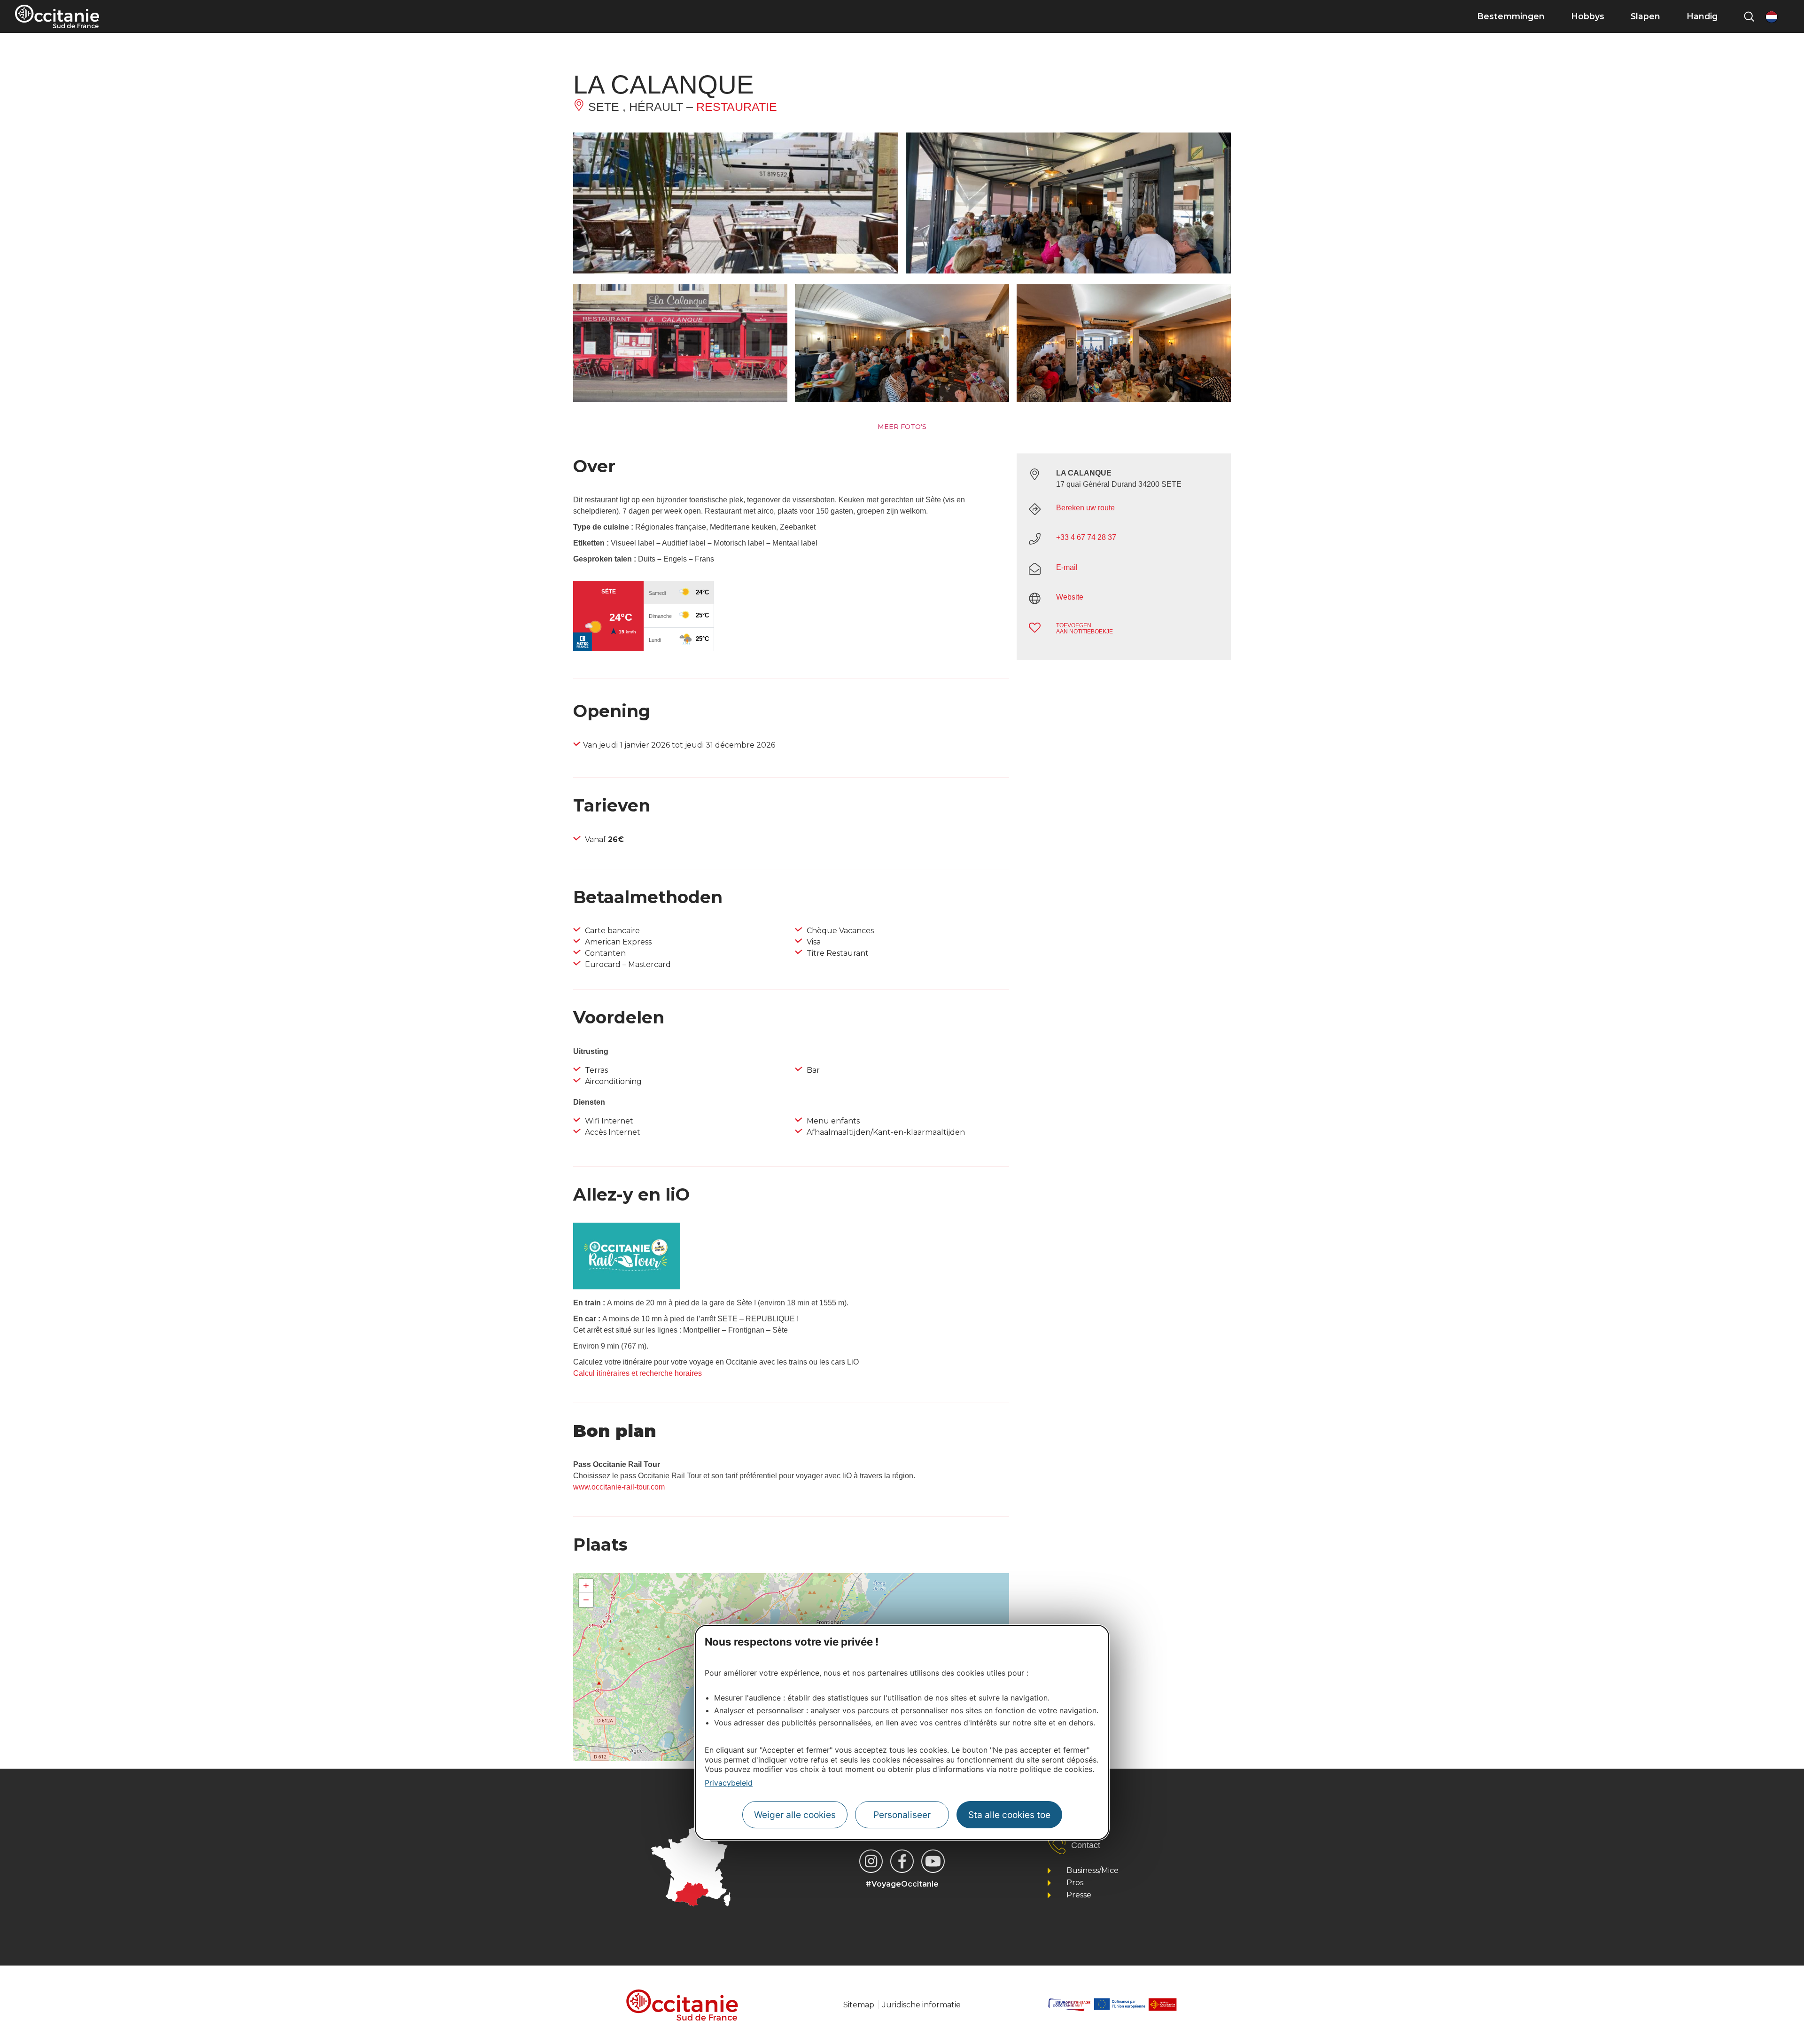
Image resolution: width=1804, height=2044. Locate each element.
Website (1070, 597)
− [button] (586, 1600)
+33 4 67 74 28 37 (1086, 537)
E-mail (1067, 567)
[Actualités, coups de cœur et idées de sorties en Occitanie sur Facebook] (902, 1861)
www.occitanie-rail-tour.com (619, 1487)
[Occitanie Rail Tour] (627, 1287)
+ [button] (586, 1586)
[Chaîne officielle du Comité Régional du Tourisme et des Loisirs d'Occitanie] (933, 1861)
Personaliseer (902, 1815)
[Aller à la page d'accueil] (57, 16)
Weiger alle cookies (795, 1815)
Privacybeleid (729, 1783)
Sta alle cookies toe (1009, 1815)
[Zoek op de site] (1749, 16)
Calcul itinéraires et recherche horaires (638, 1373)
